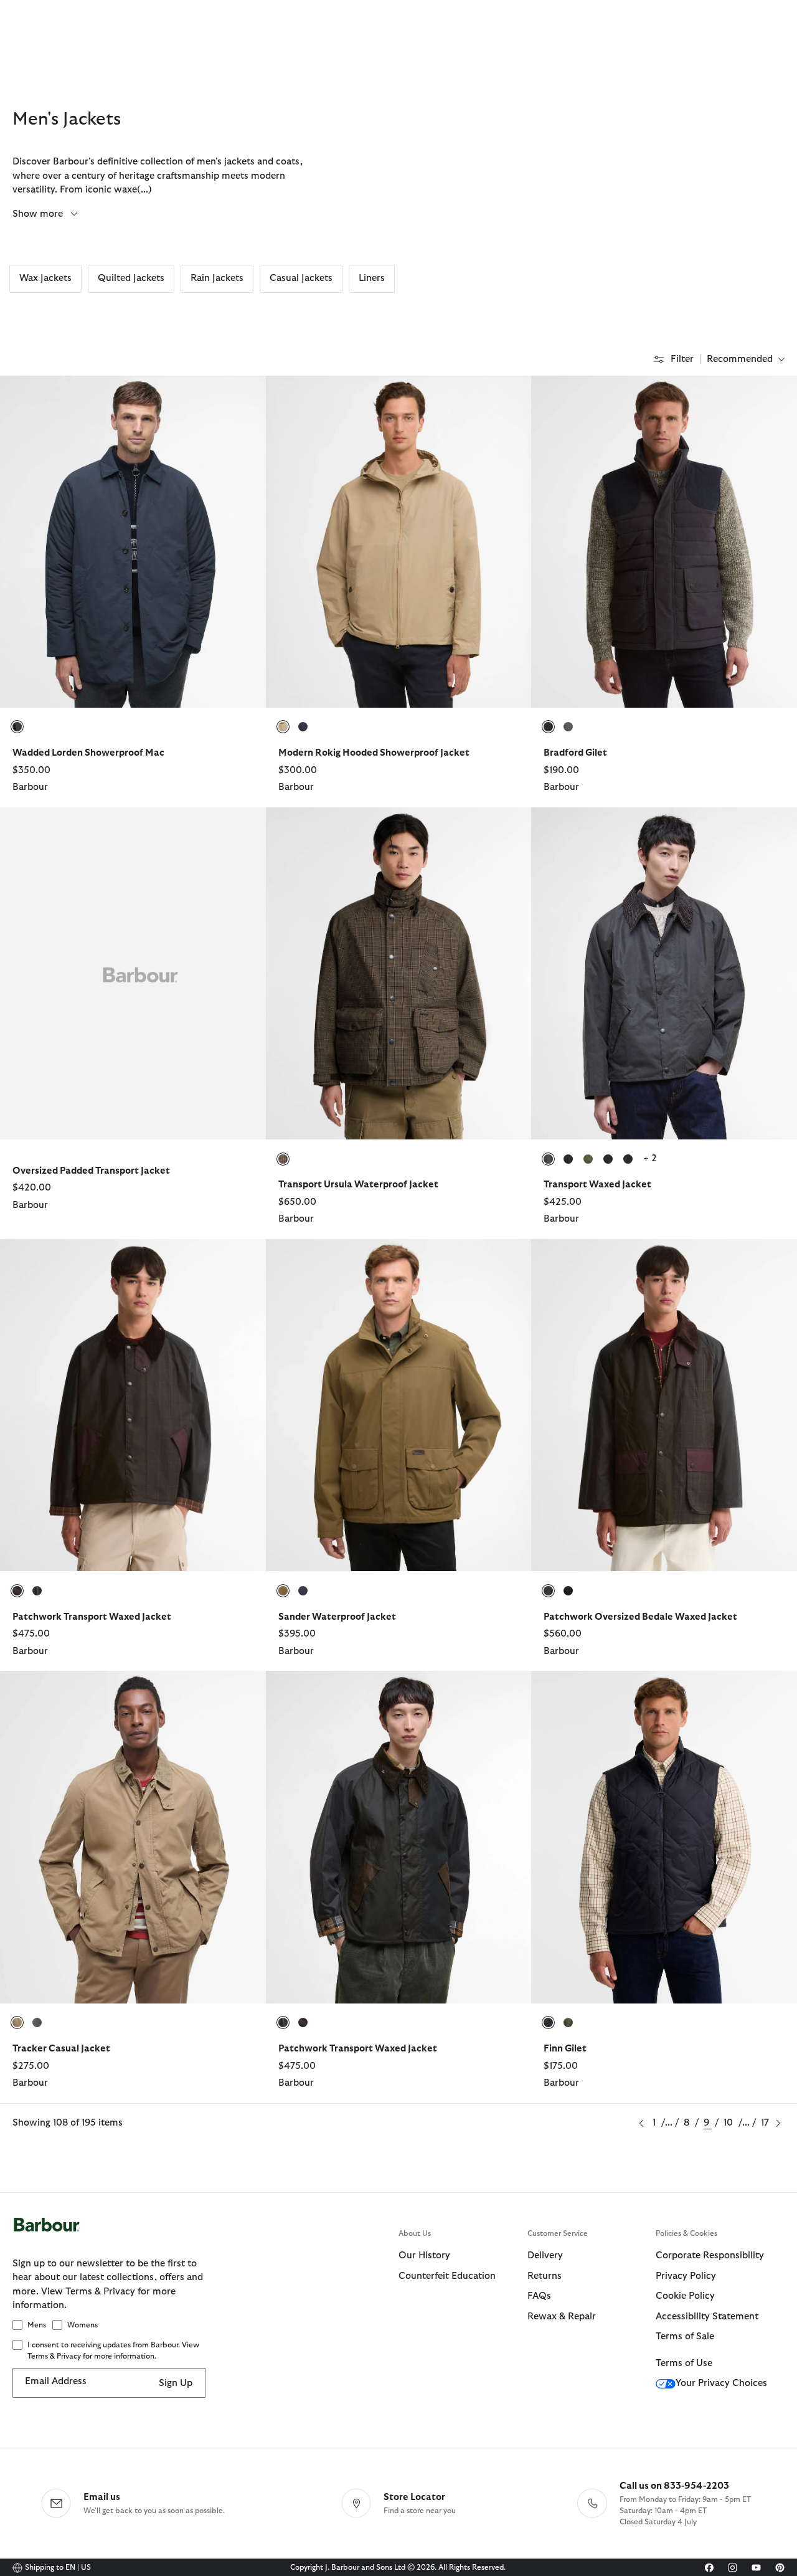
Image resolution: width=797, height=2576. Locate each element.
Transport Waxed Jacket (597, 1185)
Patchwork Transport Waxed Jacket (92, 1617)
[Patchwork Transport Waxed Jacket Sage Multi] (399, 1837)
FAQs (539, 2296)
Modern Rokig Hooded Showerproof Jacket (374, 753)
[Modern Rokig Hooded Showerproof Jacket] (506, 397)
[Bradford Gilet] (772, 397)
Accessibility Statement (707, 2317)
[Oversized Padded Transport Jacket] (241, 829)
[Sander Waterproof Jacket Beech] (399, 1405)
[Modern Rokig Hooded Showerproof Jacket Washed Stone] (399, 541)
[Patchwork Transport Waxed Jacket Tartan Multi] (133, 1405)
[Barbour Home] (205, 2237)
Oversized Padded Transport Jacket (91, 1171)
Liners (372, 278)
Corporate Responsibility (710, 2255)
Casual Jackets (301, 278)
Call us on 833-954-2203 (674, 2486)
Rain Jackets (217, 278)
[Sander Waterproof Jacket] (506, 1261)
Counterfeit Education (447, 2276)
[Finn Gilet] (772, 1693)
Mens (37, 2325)
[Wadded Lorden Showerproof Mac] (241, 397)
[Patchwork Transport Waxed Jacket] (241, 1261)
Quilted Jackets (131, 278)
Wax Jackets (45, 278)
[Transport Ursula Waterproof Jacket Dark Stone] (399, 973)
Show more (39, 214)
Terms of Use (684, 2363)
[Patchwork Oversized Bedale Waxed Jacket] (772, 1261)
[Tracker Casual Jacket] (241, 1693)
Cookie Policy (685, 2296)
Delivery (545, 2255)
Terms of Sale (685, 2336)
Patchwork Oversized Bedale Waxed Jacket (640, 1617)
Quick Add (133, 686)
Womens (83, 2325)
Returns (545, 2276)
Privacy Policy (686, 2276)
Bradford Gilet (575, 753)
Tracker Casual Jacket (61, 2049)
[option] (133, 591)
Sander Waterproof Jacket (337, 1617)
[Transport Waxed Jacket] (772, 829)
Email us (102, 2497)
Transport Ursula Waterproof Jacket (358, 1185)
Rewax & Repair (562, 2317)
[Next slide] (257, 541)
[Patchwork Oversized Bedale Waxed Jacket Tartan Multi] (664, 1405)
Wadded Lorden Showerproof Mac (88, 753)
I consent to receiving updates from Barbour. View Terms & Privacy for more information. (113, 2350)
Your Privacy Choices (721, 2383)
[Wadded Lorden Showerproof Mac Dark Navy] (133, 541)
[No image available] (133, 973)
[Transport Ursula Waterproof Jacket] (506, 829)
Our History (424, 2255)
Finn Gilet (565, 2049)
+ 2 (650, 1158)
